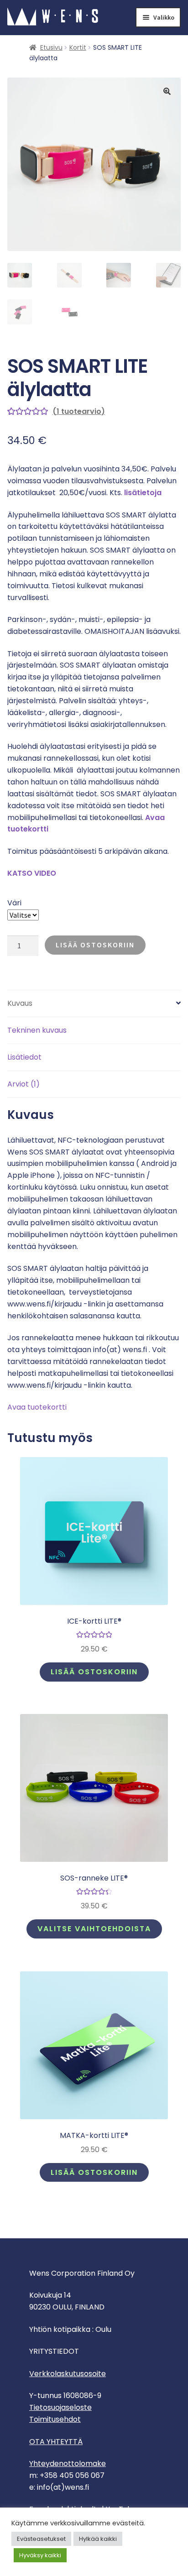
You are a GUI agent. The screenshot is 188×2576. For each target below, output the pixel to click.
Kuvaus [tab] (20, 1003)
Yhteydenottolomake (68, 2464)
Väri (14, 903)
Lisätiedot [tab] (24, 1057)
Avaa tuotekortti (37, 1407)
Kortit (78, 47)
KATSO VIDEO (32, 873)
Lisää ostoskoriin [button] (94, 1672)
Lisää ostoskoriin (95, 945)
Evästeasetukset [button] (41, 2539)
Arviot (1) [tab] (23, 1084)
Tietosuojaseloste (60, 2407)
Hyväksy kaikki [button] (40, 2555)
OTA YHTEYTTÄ (56, 2442)
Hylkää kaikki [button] (98, 2539)
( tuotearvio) (79, 411)
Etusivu (51, 47)
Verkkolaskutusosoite (68, 2374)
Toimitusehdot (55, 2419)
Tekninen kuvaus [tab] (37, 1030)
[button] (167, 91)
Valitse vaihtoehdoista (94, 1929)
